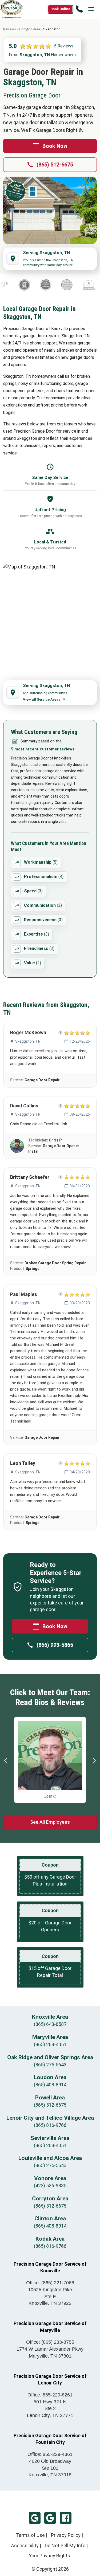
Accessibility (25, 2545)
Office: (50, 2283)
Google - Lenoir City (50, 2518)
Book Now (55, 146)
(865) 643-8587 (50, 2024)
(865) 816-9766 (50, 2125)
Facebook (66, 2518)
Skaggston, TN (28, 1041)
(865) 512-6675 (55, 165)
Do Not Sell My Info (65, 2545)
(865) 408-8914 (50, 2085)
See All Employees (50, 1822)
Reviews (10, 29)
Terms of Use (30, 2535)
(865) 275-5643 (50, 2065)
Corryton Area (30, 29)
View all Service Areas (42, 699)
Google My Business (35, 2518)
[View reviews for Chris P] (17, 1146)
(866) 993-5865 (55, 1645)
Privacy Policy (66, 2535)
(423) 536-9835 (50, 2186)
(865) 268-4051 (50, 2044)
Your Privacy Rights (49, 2556)
